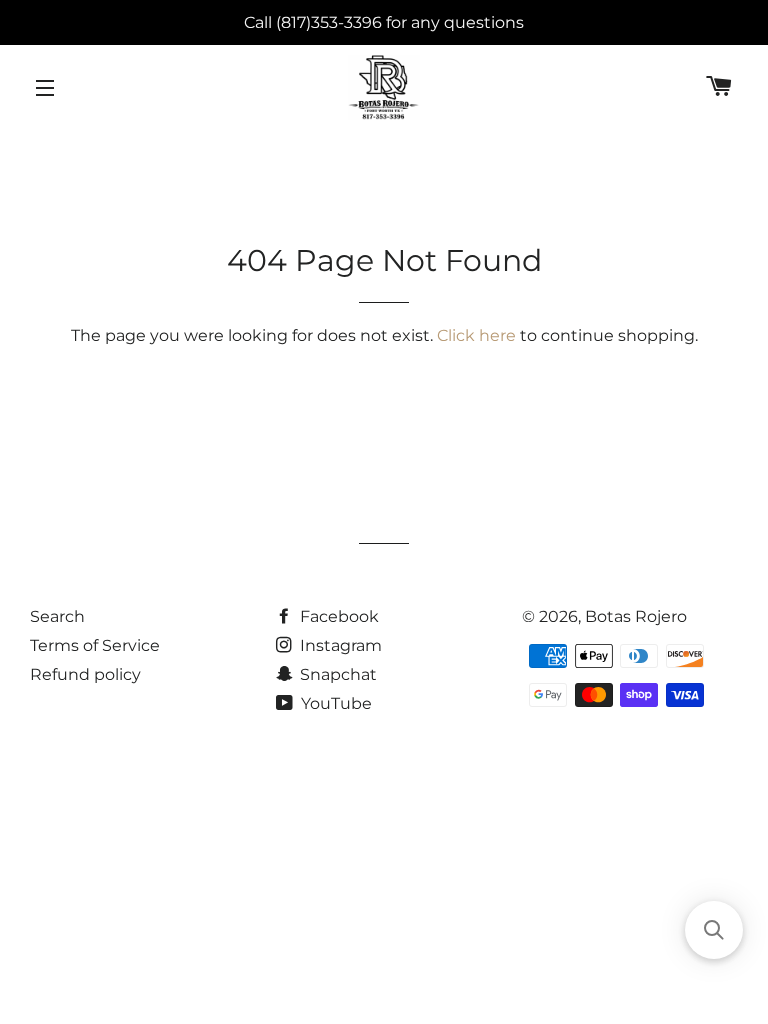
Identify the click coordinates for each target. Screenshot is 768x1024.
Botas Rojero (636, 616)
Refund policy (85, 674)
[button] (714, 930)
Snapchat (336, 674)
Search (57, 616)
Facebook (337, 616)
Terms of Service (95, 645)
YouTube (334, 703)
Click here (476, 335)
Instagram (339, 645)
